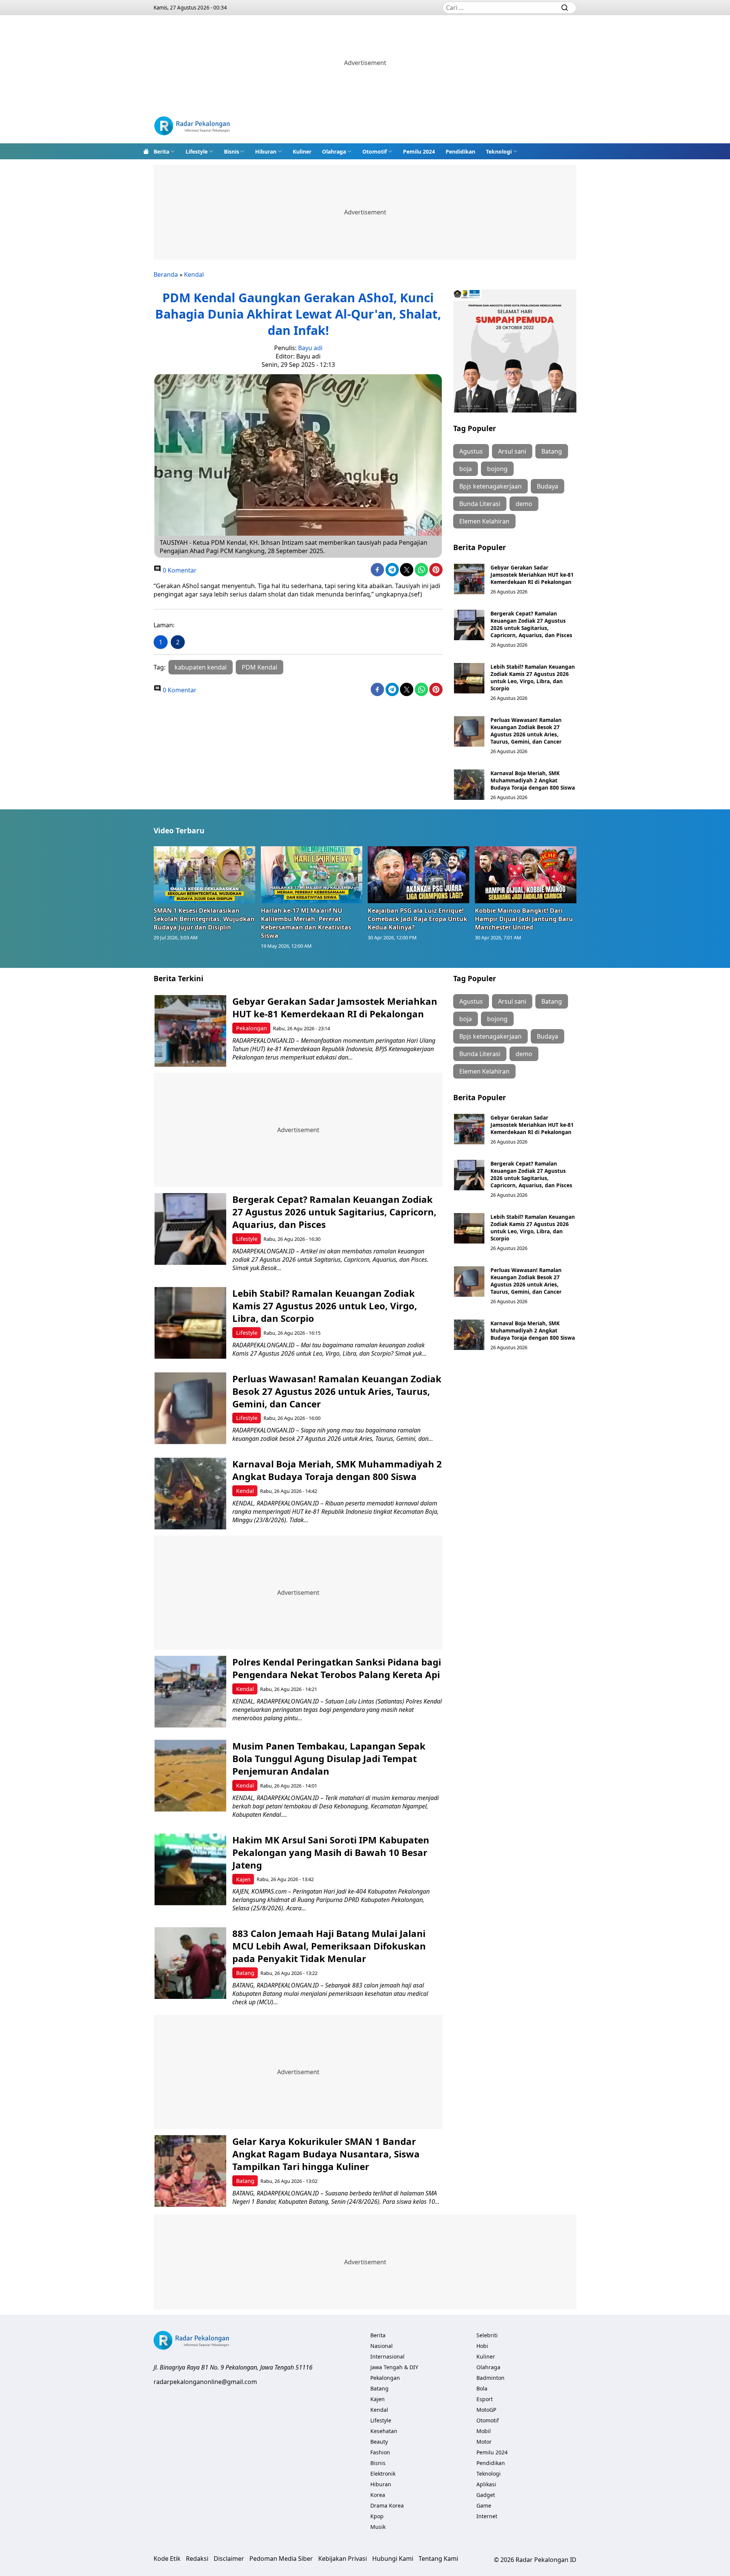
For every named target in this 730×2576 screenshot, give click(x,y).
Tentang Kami (438, 2559)
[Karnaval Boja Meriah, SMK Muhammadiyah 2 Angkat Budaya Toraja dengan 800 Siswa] (469, 785)
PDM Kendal (259, 667)
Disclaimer (229, 2559)
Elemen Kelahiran (484, 521)
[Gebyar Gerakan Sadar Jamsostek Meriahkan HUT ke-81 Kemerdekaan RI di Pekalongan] (469, 579)
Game (484, 2505)
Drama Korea (387, 2505)
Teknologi (499, 151)
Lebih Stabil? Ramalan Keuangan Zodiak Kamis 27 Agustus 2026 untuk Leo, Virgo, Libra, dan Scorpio (533, 677)
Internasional (387, 2356)
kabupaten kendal (201, 667)
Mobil (484, 2431)
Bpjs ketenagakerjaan (490, 486)
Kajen (243, 1879)
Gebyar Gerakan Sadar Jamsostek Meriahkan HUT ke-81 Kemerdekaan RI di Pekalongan (532, 575)
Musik (378, 2527)
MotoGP (486, 2410)
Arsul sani (512, 451)
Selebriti (487, 2335)
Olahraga (334, 151)
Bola (482, 2388)
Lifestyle (197, 151)
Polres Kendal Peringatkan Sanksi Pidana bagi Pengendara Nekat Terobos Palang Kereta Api (337, 1668)
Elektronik (383, 2474)
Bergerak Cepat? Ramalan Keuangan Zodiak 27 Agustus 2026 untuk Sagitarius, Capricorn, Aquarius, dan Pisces (531, 624)
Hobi (482, 2346)
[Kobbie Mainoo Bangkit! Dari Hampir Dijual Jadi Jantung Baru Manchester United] (526, 875)
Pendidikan (460, 151)
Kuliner (302, 151)
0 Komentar (179, 570)
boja (466, 469)
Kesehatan (384, 2431)
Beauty (379, 2442)
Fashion (380, 2452)
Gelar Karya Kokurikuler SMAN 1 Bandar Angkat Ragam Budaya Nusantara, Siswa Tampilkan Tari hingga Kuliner (326, 2154)
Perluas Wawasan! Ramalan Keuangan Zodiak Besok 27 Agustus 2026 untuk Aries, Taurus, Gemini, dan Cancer (526, 731)
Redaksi (197, 2559)
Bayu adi (310, 348)
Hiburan (266, 151)
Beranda (166, 274)
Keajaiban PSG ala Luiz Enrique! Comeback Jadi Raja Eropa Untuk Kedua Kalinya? (417, 919)
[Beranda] (146, 151)
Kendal (194, 274)
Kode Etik (167, 2559)
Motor (484, 2442)
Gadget (486, 2495)
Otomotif (375, 151)
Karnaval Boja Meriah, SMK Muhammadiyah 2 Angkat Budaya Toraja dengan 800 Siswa (533, 780)
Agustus (471, 451)
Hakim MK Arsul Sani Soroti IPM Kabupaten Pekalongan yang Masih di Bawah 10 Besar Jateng (331, 1852)
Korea (378, 2495)
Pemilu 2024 (419, 151)
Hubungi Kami (393, 2559)
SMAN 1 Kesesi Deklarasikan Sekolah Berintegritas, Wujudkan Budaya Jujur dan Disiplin (204, 919)
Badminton (490, 2378)
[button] (164, 151)
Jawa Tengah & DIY (394, 2367)
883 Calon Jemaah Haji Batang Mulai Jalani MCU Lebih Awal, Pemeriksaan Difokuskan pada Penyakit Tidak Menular (329, 1946)
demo (524, 504)
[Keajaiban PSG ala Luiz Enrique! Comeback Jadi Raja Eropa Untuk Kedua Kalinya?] (419, 875)
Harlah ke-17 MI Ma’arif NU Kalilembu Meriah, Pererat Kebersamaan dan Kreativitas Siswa (306, 923)
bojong (497, 469)
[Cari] (565, 8)
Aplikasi (486, 2484)
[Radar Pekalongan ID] (192, 127)
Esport (485, 2399)
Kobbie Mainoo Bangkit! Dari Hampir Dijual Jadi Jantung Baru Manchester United (524, 919)
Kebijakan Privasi (343, 2559)
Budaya (547, 486)
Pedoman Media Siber (281, 2559)
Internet (487, 2516)
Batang (552, 451)
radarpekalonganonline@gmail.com (205, 2382)
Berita (161, 151)
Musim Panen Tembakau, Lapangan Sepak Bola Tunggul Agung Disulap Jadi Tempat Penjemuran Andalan (329, 1758)
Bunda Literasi (480, 504)
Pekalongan (252, 1028)
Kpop (377, 2516)
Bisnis (232, 151)
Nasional (382, 2346)
